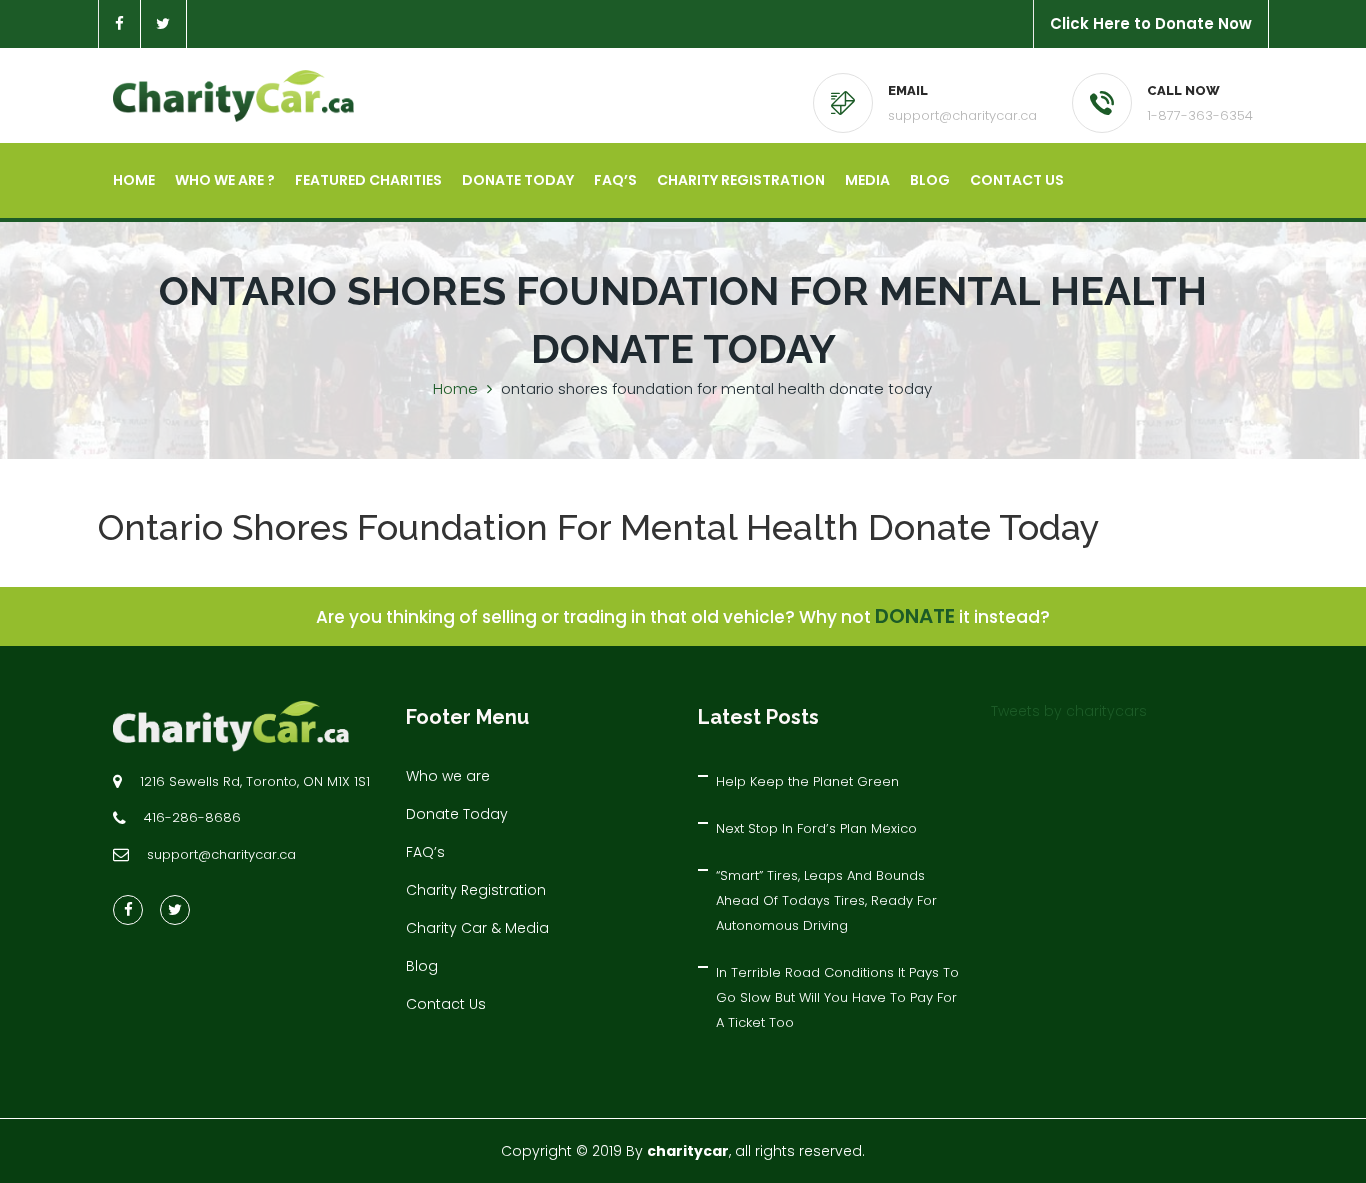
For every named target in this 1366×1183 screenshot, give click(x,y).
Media (867, 180)
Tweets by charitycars (1069, 711)
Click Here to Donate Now (1151, 23)
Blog (930, 180)
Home (134, 180)
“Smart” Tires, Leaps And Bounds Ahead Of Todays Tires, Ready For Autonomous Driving (826, 900)
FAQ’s (615, 180)
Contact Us (1017, 180)
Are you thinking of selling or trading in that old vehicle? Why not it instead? (683, 617)
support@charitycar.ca (962, 115)
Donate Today (518, 180)
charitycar (688, 1151)
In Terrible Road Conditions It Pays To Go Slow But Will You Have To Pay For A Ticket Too (837, 997)
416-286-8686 (192, 817)
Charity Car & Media (477, 928)
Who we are (448, 776)
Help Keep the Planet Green (807, 781)
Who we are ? (225, 180)
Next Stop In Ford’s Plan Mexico (816, 828)
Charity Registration (741, 180)
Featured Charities (368, 180)
